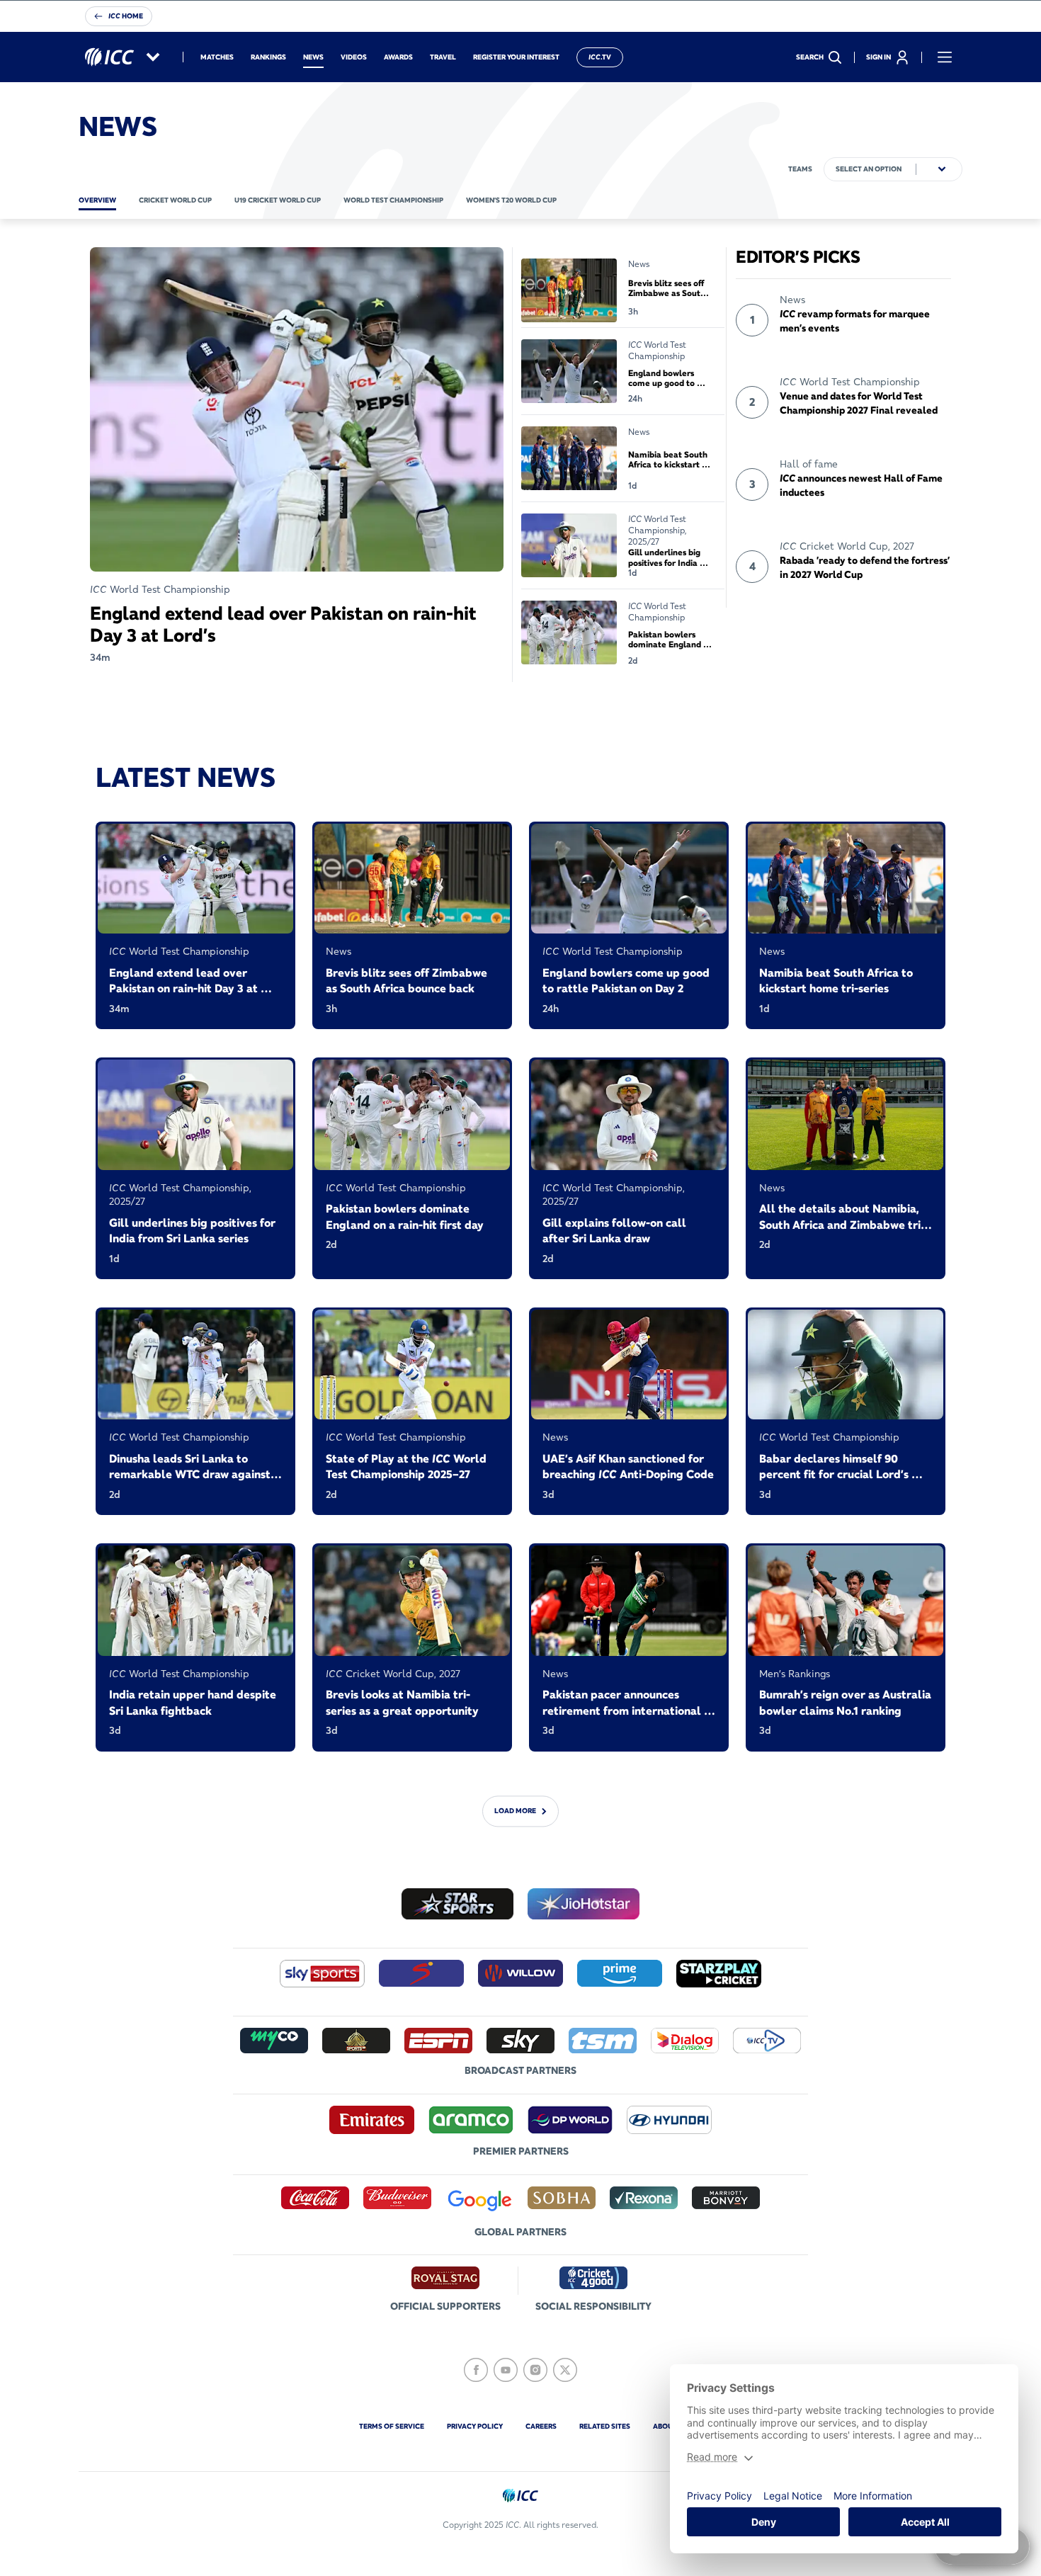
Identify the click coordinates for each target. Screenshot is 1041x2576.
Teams (800, 169)
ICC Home (126, 16)
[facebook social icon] (476, 2370)
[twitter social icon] (565, 2370)
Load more (515, 1811)
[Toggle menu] (945, 57)
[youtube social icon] (506, 2370)
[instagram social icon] (535, 2370)
